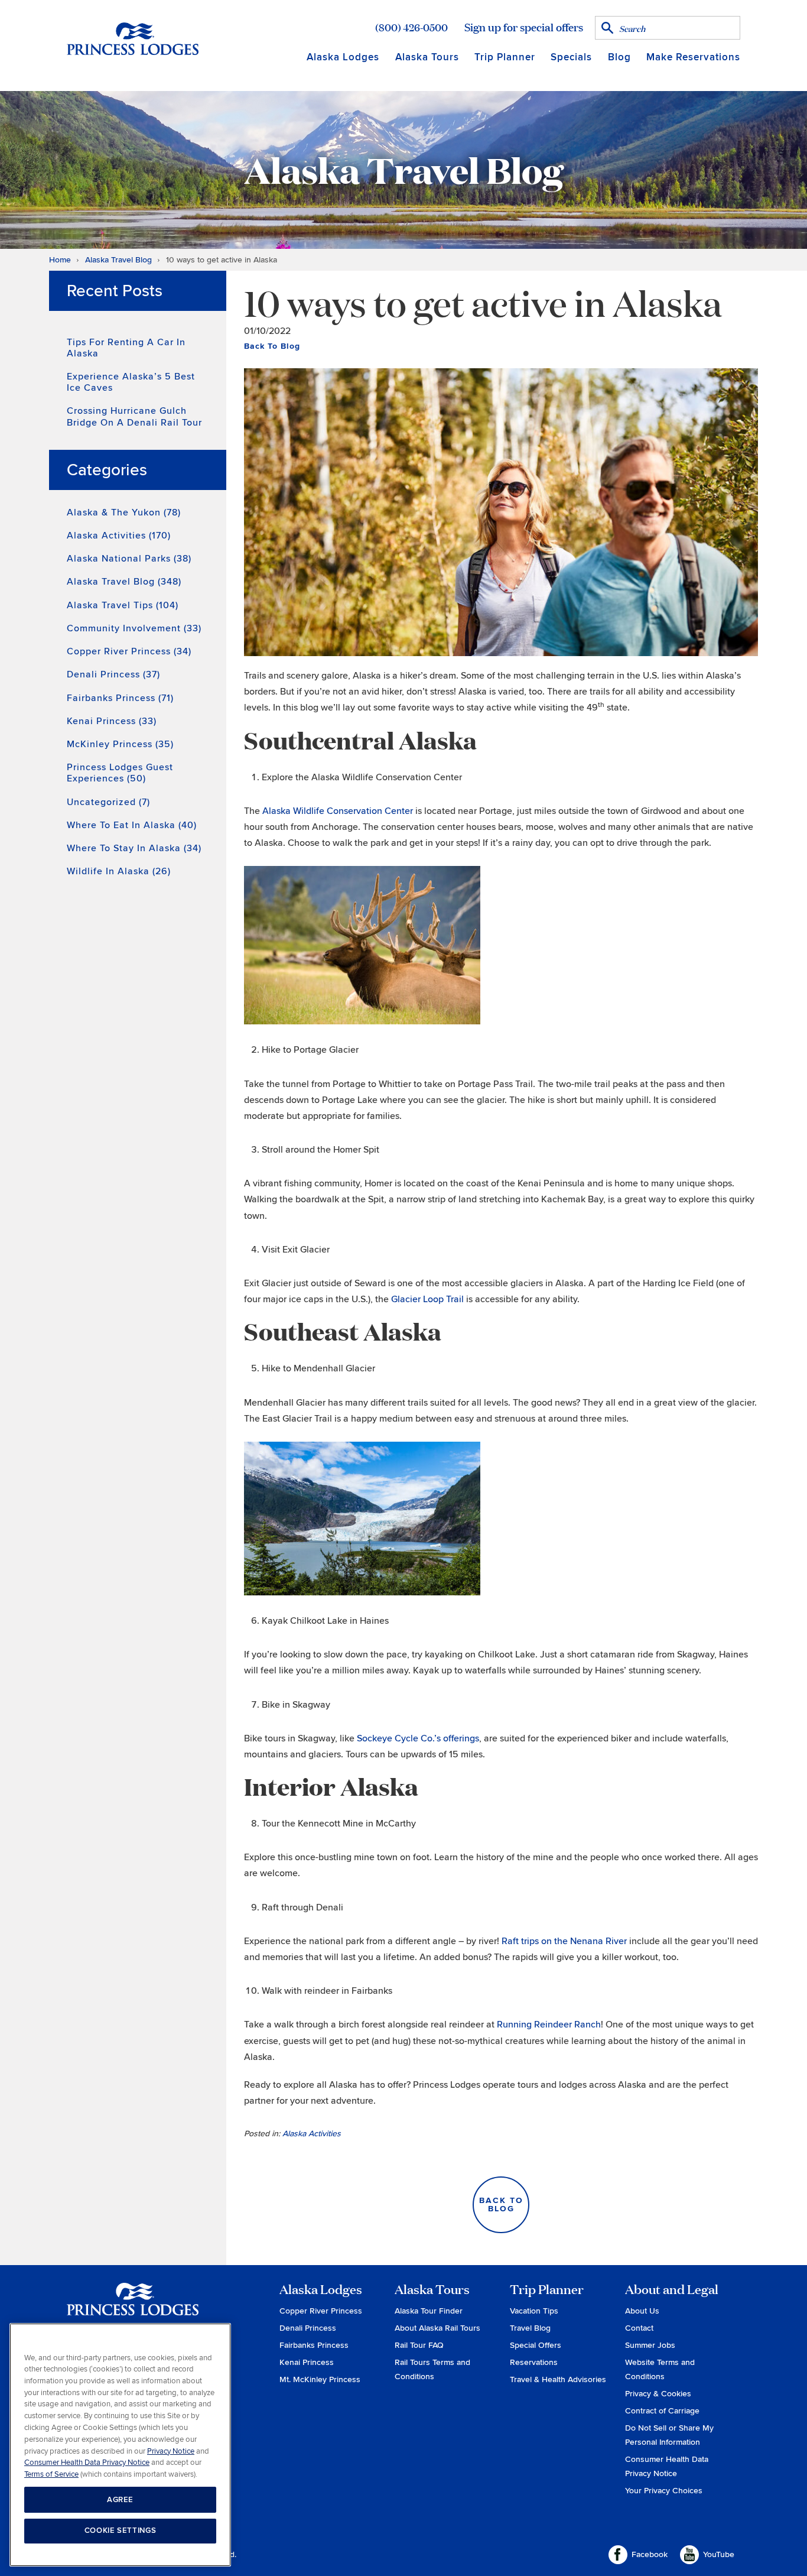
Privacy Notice (171, 2451)
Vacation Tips (534, 2311)
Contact (639, 2328)
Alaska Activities (312, 2134)
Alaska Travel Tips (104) (123, 605)
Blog (619, 57)
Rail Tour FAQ (419, 2345)
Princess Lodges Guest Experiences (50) (120, 773)
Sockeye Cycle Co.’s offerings (418, 1738)
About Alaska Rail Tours (437, 2328)
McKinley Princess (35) (120, 744)
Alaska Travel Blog (118, 260)
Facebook (650, 2554)
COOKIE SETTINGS (121, 2530)
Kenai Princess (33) (112, 721)
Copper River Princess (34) (129, 651)
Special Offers (536, 2345)
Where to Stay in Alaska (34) (134, 848)
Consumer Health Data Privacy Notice (87, 2463)
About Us (642, 2311)
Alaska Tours (427, 57)
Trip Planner (505, 57)
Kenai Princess (307, 2362)
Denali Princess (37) (113, 674)
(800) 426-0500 (411, 27)
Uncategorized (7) (108, 802)
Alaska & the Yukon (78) (124, 512)
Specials (571, 57)
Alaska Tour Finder (429, 2311)
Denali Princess (308, 2328)
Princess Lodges (133, 2306)
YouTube (719, 2554)
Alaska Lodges (343, 57)
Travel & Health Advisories (558, 2379)
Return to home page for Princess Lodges (133, 38)
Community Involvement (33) (134, 628)
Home (60, 260)
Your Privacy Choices (664, 2491)
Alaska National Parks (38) (129, 559)
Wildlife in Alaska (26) (119, 871)
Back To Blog (272, 346)
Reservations (534, 2362)
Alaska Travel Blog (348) (124, 582)
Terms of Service (51, 2474)
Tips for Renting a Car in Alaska (126, 348)
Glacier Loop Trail (427, 1299)
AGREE (120, 2499)
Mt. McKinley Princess (320, 2379)
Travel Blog (530, 2328)
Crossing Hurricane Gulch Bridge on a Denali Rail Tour (134, 416)
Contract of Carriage (662, 2411)
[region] (120, 2445)
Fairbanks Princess (314, 2345)
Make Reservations (693, 57)
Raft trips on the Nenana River (564, 1941)
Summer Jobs (650, 2345)
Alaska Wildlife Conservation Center (338, 811)
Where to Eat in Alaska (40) (132, 825)
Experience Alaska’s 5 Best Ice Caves (131, 382)
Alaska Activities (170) (119, 536)
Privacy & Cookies (658, 2394)
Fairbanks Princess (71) (120, 698)
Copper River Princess (321, 2311)
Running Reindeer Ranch (549, 2025)
